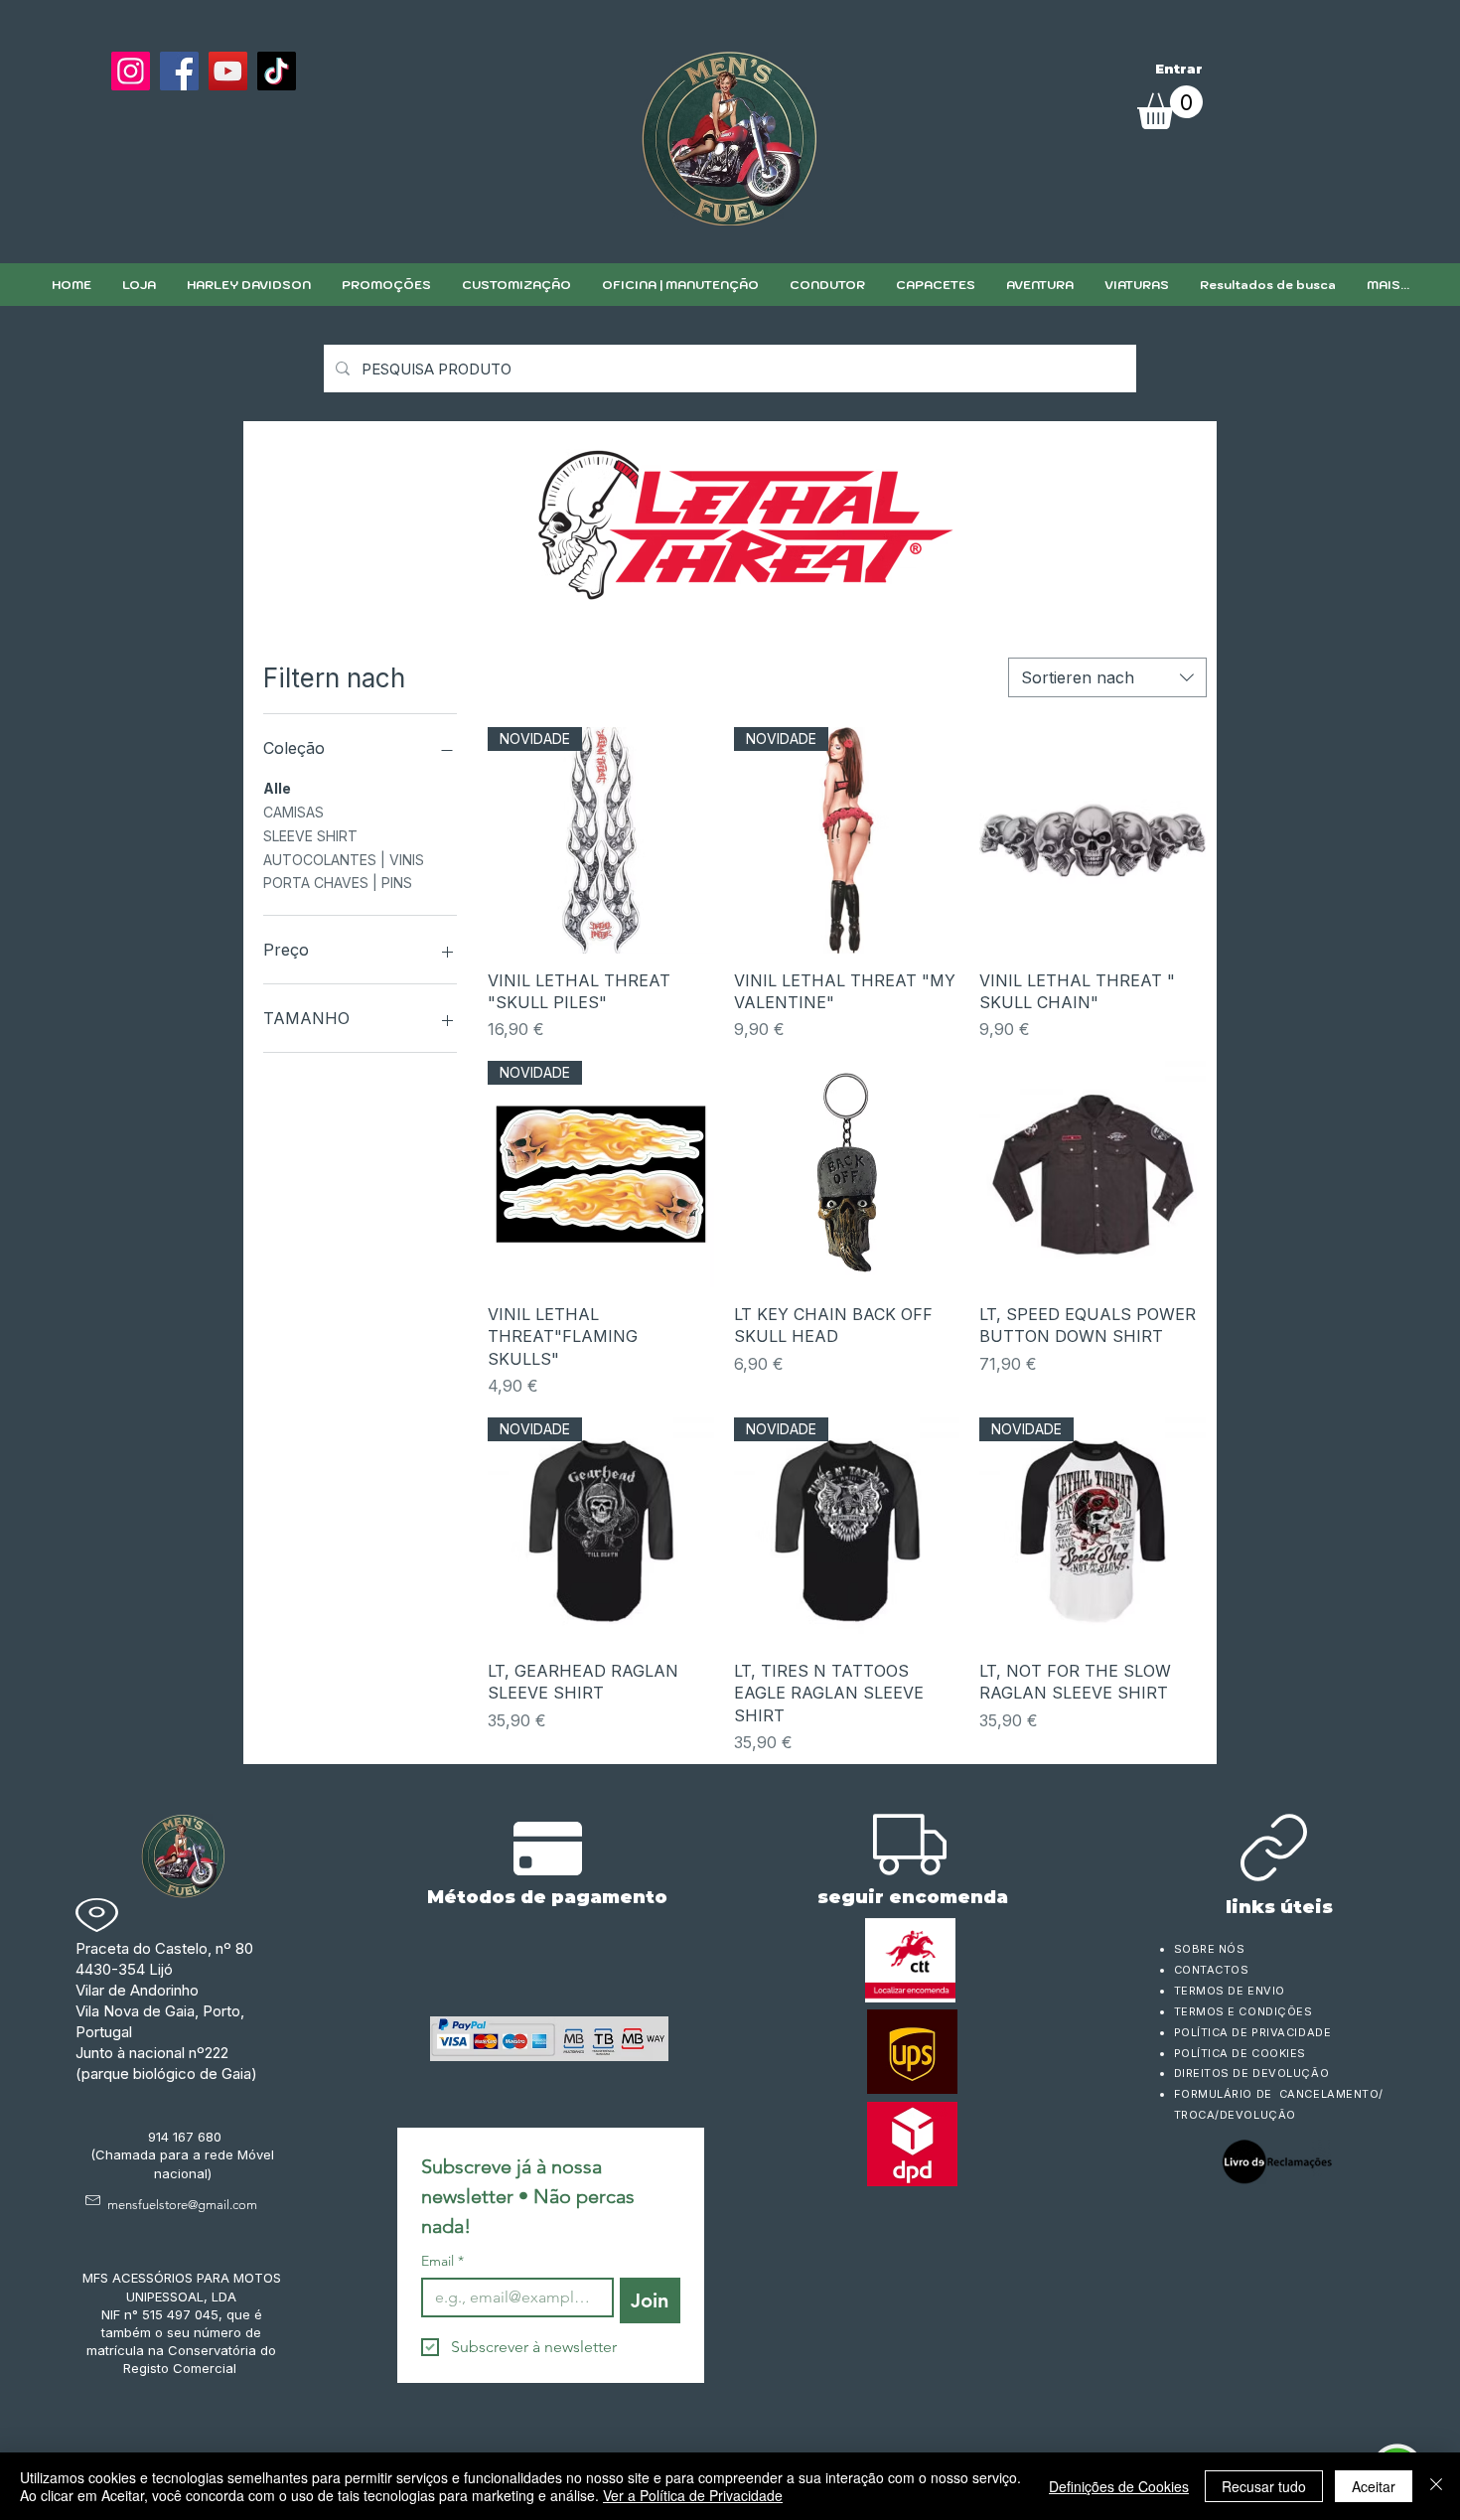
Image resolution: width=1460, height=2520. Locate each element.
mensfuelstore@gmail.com (182, 2205)
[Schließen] (1436, 2486)
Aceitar (1374, 2486)
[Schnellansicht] (1093, 840)
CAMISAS (293, 812)
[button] (516, 285)
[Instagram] (131, 71)
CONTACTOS (1212, 1970)
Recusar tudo (1264, 2486)
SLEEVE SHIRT (310, 836)
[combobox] (1107, 677)
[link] (1170, 107)
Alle (277, 788)
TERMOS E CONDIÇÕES (1243, 2011)
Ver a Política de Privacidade (693, 2495)
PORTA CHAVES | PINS (338, 883)
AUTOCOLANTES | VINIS (344, 860)
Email (442, 2261)
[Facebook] (179, 71)
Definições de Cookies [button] (1119, 2486)
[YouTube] (228, 71)
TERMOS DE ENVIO (1232, 1991)
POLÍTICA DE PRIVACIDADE (1253, 2032)
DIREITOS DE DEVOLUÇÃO (1252, 2073)
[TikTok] (277, 71)
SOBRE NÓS (1210, 1949)
